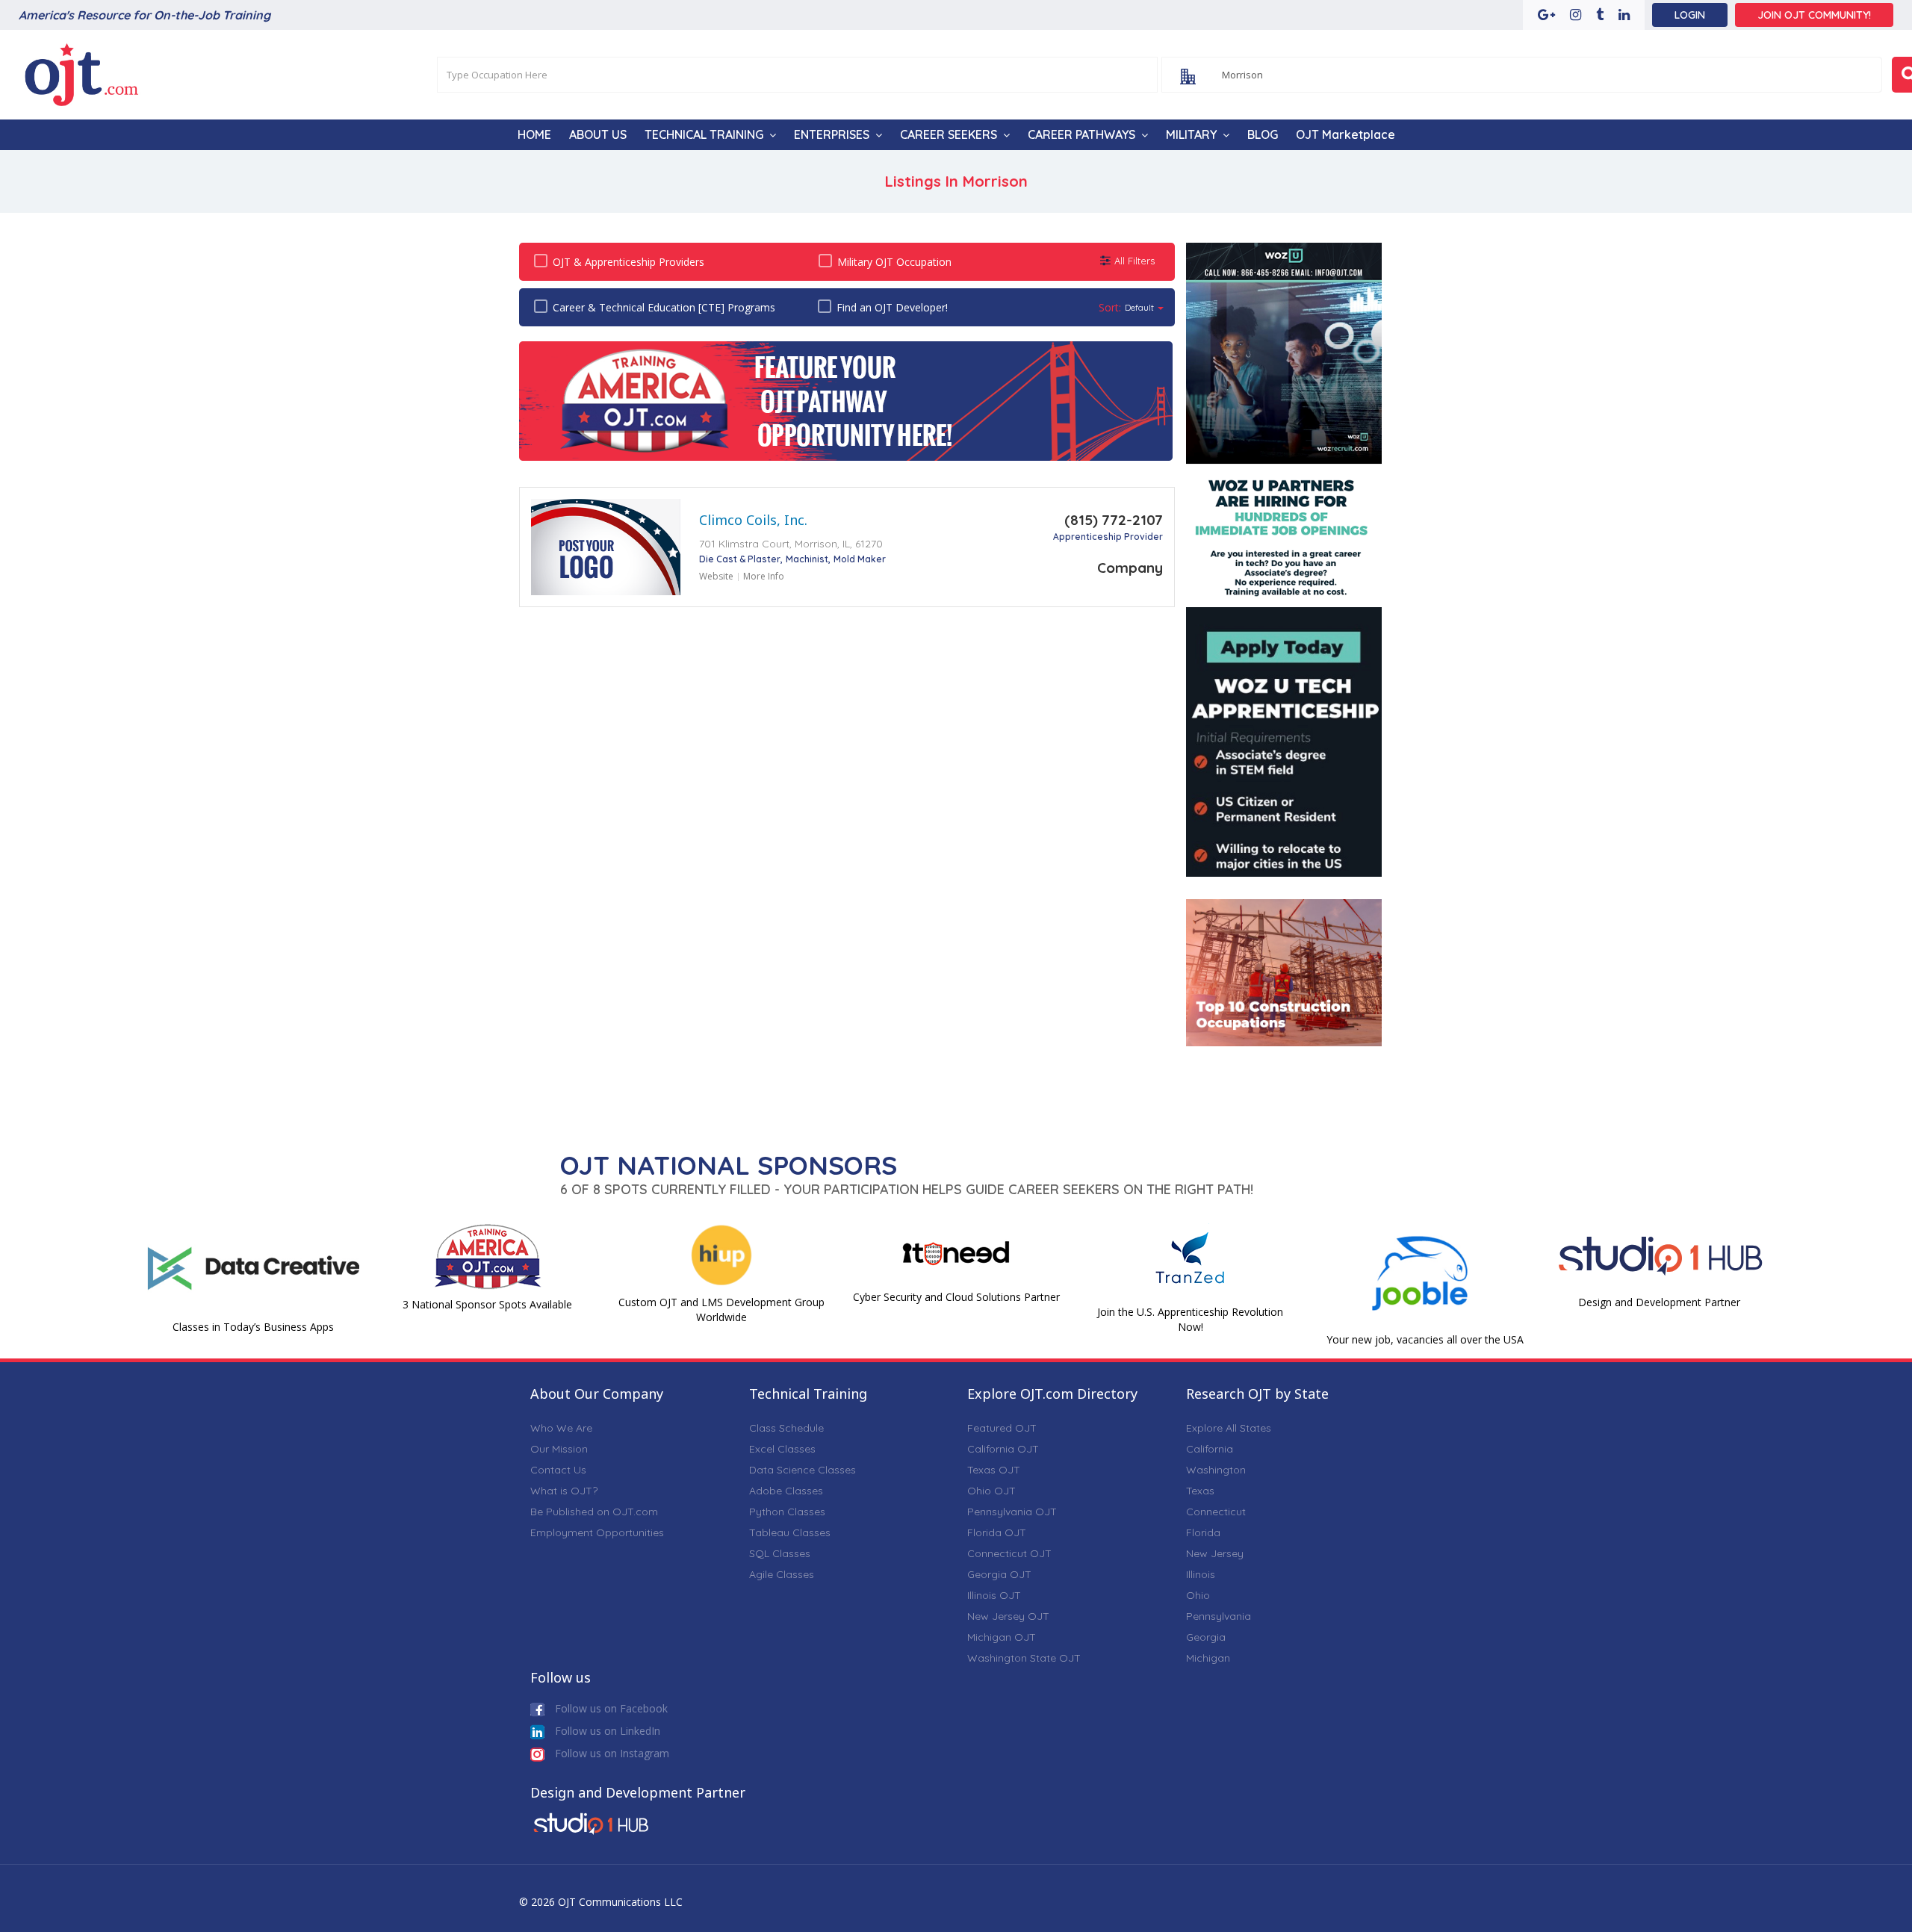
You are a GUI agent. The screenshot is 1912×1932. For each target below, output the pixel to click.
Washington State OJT (1024, 1658)
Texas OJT (994, 1470)
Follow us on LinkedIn (606, 1731)
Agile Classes (782, 1574)
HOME (534, 134)
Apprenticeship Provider (1108, 537)
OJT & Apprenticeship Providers (628, 262)
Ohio (1198, 1595)
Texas (1200, 1491)
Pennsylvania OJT (1012, 1512)
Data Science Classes (803, 1470)
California (1210, 1449)
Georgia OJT (999, 1574)
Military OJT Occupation (894, 262)
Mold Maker (860, 559)
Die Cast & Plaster (740, 559)
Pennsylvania (1219, 1616)
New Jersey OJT (1008, 1616)
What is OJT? (564, 1491)
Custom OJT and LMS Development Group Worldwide (721, 1310)
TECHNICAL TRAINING (704, 134)
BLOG (1263, 134)
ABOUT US (598, 134)
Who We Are (561, 1428)
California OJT (1003, 1449)
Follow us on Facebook (610, 1708)
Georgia (1206, 1637)
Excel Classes (782, 1449)
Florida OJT (997, 1532)
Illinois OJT (994, 1595)
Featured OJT (1002, 1428)
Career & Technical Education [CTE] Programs (664, 307)
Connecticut (1216, 1512)
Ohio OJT (991, 1491)
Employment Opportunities (597, 1532)
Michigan (1208, 1658)
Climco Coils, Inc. (753, 520)
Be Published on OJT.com (594, 1512)
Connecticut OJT (1009, 1553)
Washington (1216, 1470)
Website (716, 576)
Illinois (1201, 1574)
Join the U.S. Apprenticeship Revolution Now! (1190, 1319)
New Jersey (1215, 1553)
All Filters (1135, 261)
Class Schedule (786, 1428)
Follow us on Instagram (611, 1753)
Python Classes (787, 1512)
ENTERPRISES (832, 134)
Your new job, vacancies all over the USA (1425, 1339)
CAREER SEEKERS (949, 134)
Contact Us (558, 1470)
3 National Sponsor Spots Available (487, 1304)
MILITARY (1191, 134)
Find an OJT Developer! (892, 307)
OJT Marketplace (1345, 134)
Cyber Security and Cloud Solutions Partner (956, 1297)
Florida (1203, 1532)
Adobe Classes (786, 1491)
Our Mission (559, 1449)
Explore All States (1229, 1428)
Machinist (807, 559)
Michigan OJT (1002, 1637)
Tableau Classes (790, 1532)
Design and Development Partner (1659, 1302)
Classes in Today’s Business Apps (253, 1327)
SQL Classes (780, 1553)
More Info (764, 576)
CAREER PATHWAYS (1081, 134)
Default (1139, 307)
